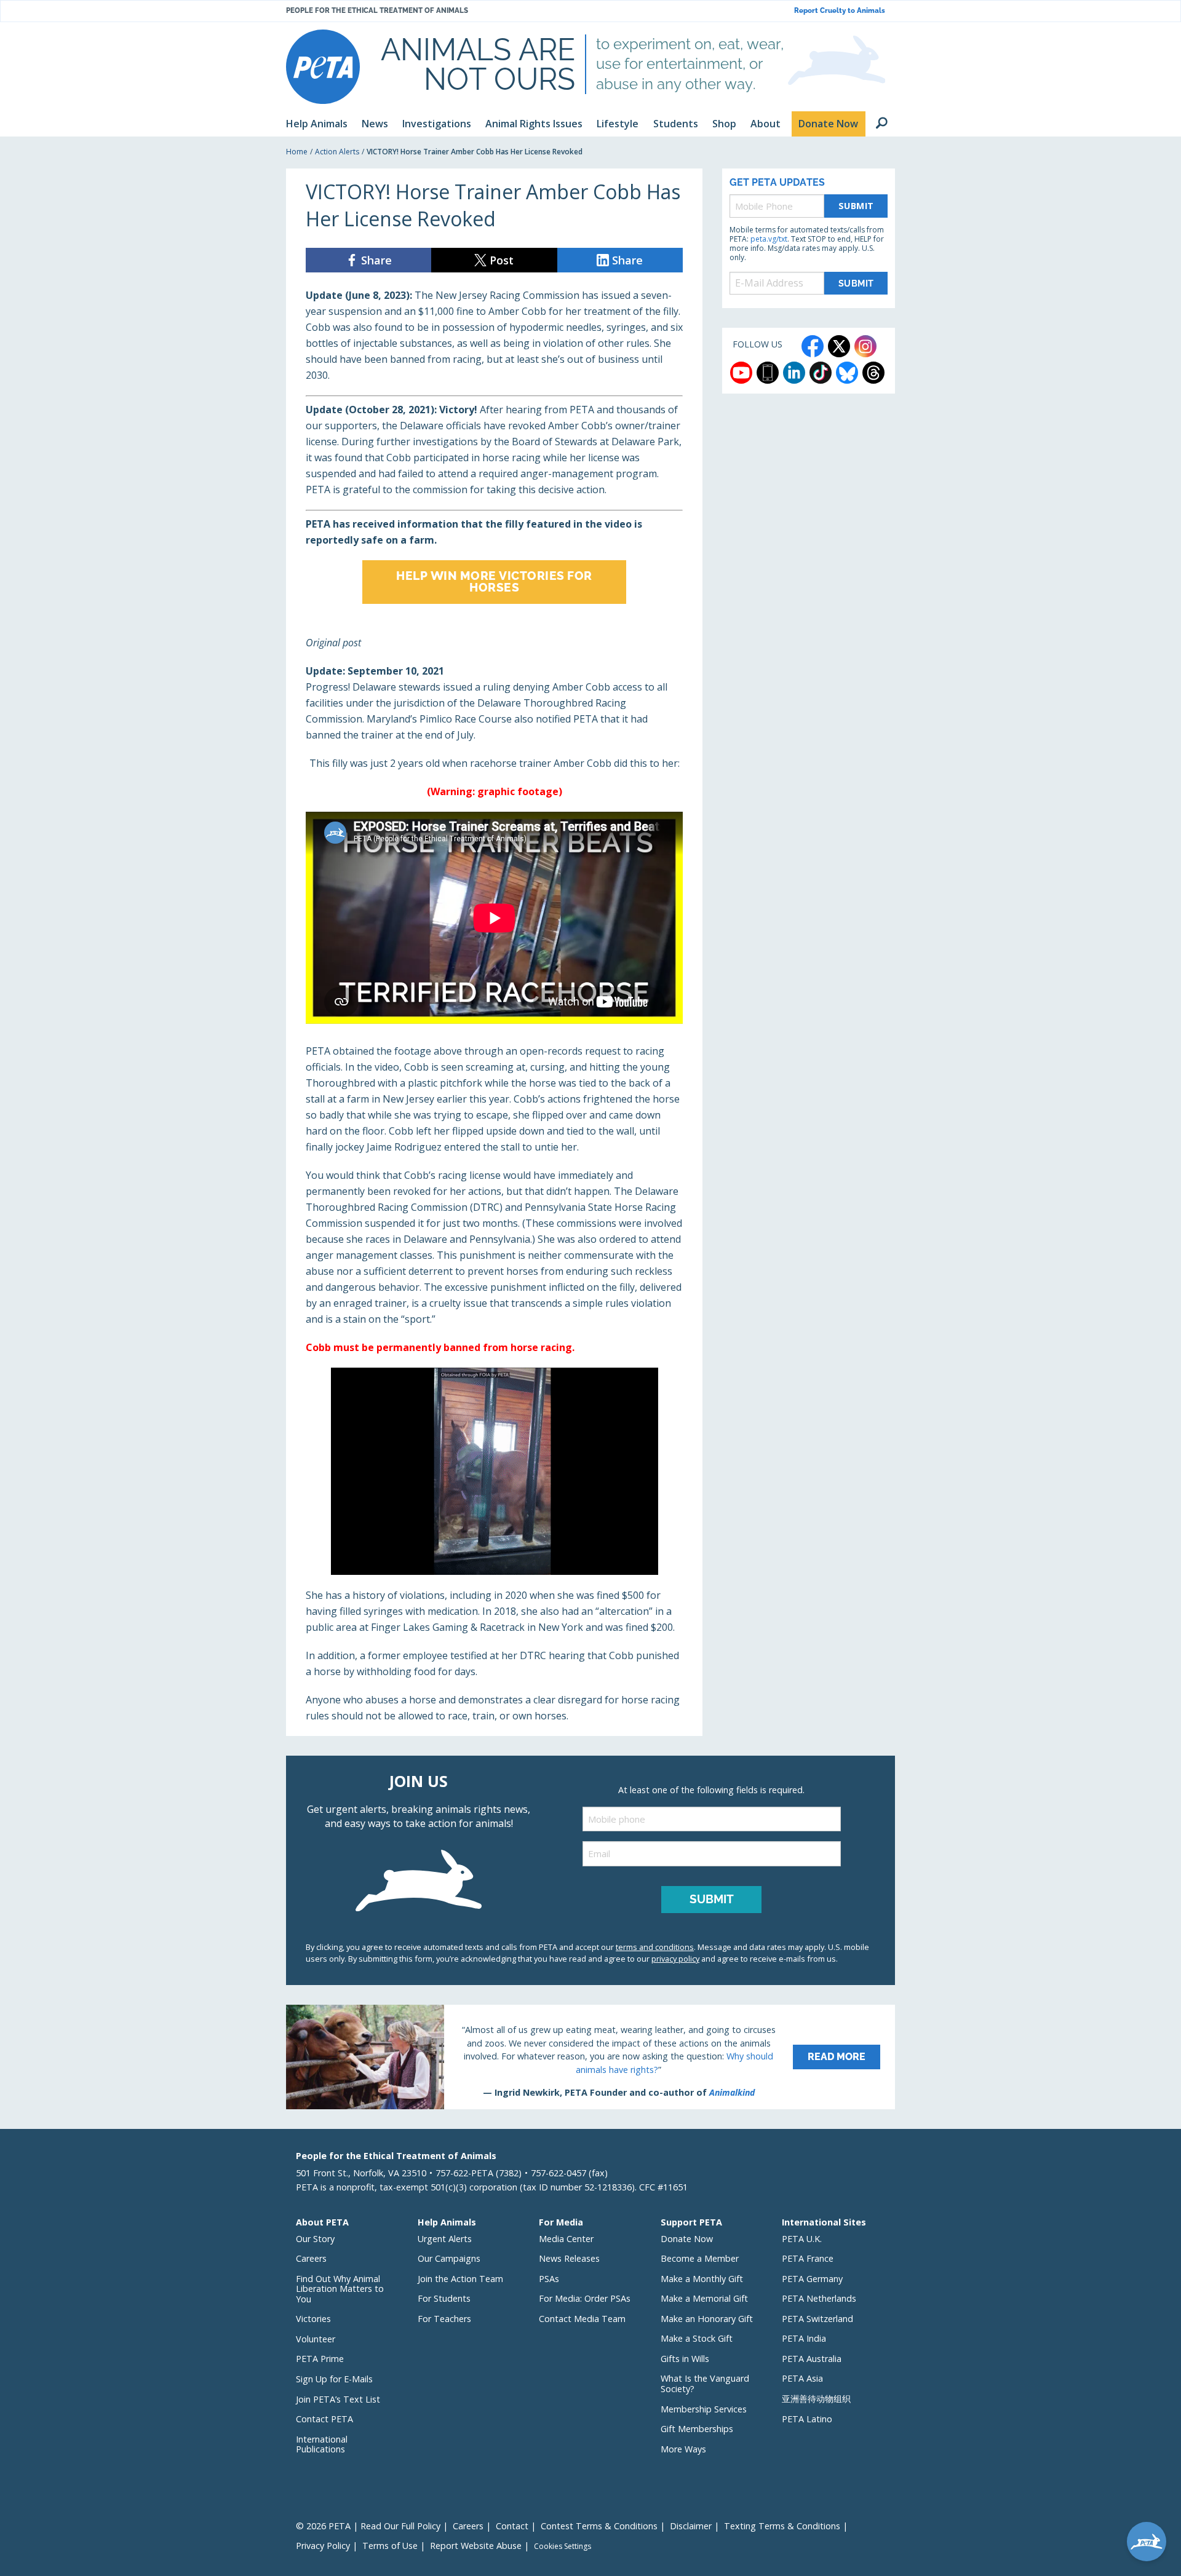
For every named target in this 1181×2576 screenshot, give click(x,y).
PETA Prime (320, 2359)
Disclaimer (691, 2526)
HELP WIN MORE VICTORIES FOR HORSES (494, 581)
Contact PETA (324, 2419)
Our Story (315, 2239)
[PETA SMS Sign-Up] (768, 373)
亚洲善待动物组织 (816, 2399)
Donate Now (687, 2239)
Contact (512, 2526)
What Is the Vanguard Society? (705, 2384)
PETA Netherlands (819, 2298)
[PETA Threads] (873, 373)
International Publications (322, 2444)
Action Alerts (337, 152)
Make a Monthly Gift (702, 2279)
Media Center (566, 2239)
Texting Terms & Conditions (782, 2526)
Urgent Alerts (445, 2239)
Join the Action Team (460, 2279)
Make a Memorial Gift (704, 2298)
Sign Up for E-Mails (334, 2379)
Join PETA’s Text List (338, 2399)
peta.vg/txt (769, 239)
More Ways (683, 2449)
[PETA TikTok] (821, 373)
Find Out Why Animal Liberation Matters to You (340, 2289)
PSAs (549, 2279)
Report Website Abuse (476, 2546)
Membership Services (704, 2409)
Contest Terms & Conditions (599, 2526)
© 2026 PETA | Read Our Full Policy (368, 2526)
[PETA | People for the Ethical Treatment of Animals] (323, 67)
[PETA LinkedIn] (794, 373)
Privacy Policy (323, 2546)
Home (297, 152)
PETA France (808, 2258)
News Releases (569, 2258)
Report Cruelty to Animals (840, 11)
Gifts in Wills (685, 2359)
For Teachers (444, 2319)
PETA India (804, 2338)
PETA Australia (812, 2359)
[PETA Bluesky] (847, 373)
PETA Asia (802, 2378)
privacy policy (675, 1959)
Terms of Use (390, 2546)
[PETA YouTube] (741, 373)
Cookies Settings (563, 2546)
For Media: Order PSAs (585, 2298)
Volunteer (316, 2339)
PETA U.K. (802, 2239)
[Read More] (590, 2057)
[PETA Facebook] (813, 346)
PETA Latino (807, 2419)
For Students (444, 2298)
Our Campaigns (449, 2258)
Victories (313, 2319)
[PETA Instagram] (865, 346)
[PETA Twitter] (839, 346)
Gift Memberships (697, 2429)
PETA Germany (812, 2279)
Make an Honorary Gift (707, 2319)
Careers (311, 2258)
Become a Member (700, 2258)
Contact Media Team (582, 2319)
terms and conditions (655, 1947)
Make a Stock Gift (697, 2338)
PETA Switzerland (817, 2319)
